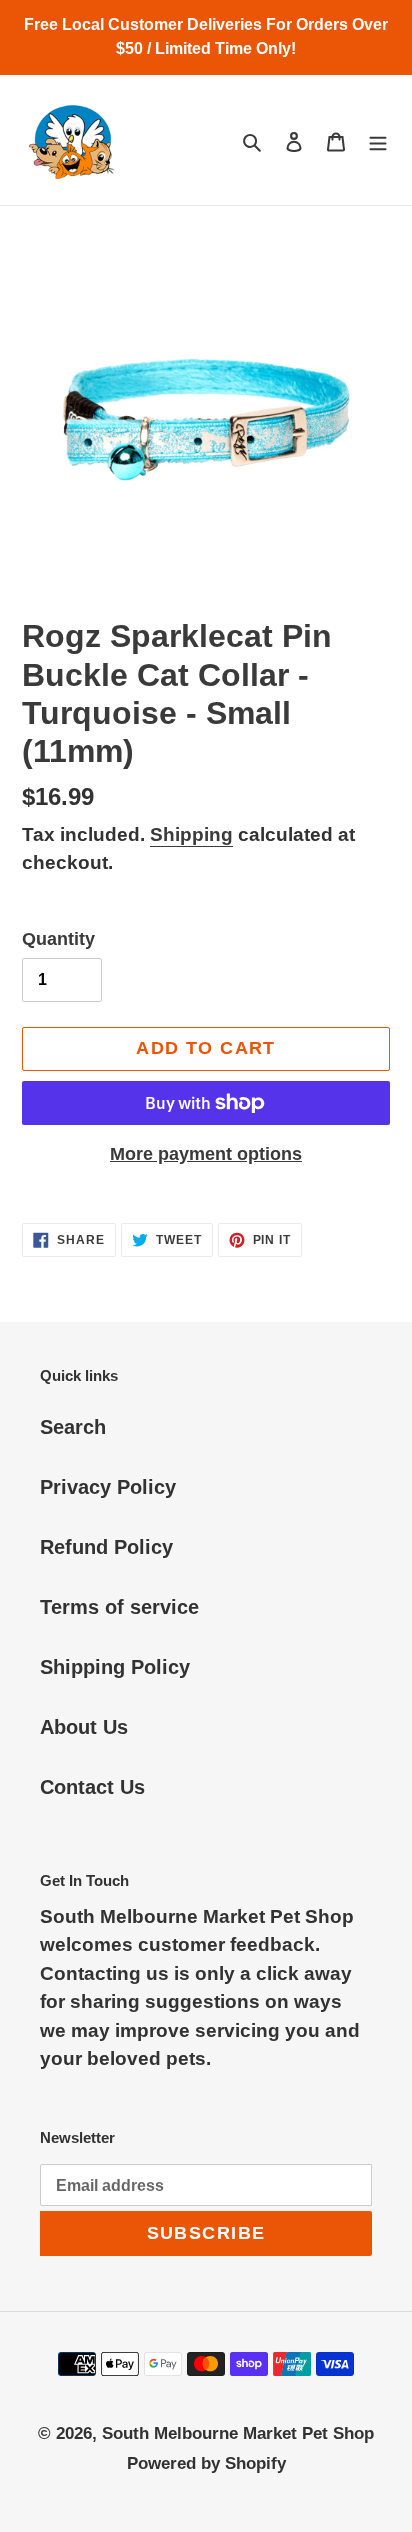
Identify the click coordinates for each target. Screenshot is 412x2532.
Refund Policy (106, 1547)
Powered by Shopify (206, 2463)
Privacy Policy (108, 1487)
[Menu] (378, 140)
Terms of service (119, 1607)
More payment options (206, 1154)
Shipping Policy (115, 1667)
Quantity (58, 939)
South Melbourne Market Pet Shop (238, 2433)
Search (73, 1427)
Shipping (191, 834)
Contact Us (92, 1787)
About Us (84, 1727)
